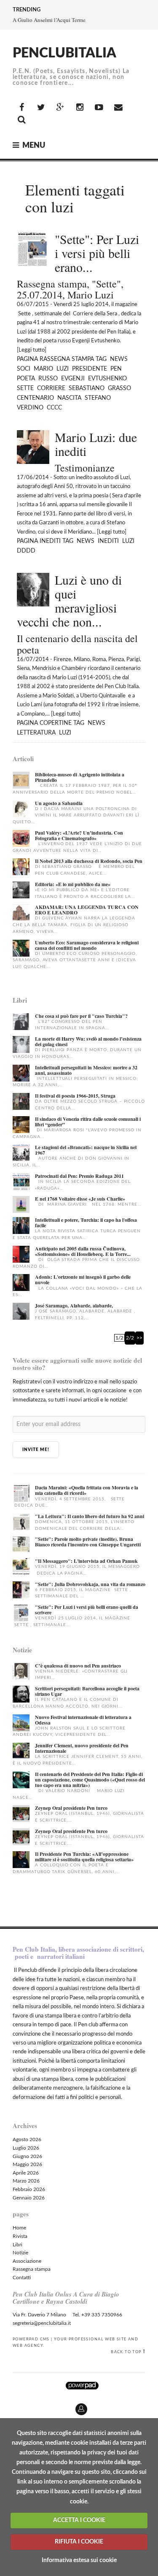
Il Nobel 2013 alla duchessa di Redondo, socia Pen (89, 861)
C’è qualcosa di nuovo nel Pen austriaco (78, 1666)
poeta (26, 379)
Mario (43, 369)
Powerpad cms (31, 2339)
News (119, 359)
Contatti (22, 2278)
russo (48, 379)
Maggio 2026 (27, 2164)
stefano (98, 398)
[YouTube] (99, 108)
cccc (54, 408)
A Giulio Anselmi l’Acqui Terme (49, 20)
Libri (17, 2245)
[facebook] (21, 108)
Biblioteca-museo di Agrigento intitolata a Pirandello (80, 777)
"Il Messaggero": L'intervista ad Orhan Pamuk (86, 1561)
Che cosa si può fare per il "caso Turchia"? (81, 1016)
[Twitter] (41, 108)
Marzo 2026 (26, 2181)
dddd (26, 551)
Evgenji (73, 379)
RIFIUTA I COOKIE (79, 2542)
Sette (25, 388)
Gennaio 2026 (29, 2198)
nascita (69, 398)
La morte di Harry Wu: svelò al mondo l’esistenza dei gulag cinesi (88, 1041)
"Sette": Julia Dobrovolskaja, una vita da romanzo (90, 1584)
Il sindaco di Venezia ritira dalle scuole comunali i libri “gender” (88, 1122)
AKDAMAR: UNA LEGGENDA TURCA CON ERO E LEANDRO (87, 910)
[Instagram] (80, 108)
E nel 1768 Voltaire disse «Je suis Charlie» (80, 1199)
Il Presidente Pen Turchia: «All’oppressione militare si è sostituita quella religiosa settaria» (84, 1857)
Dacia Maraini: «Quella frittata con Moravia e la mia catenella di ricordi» (87, 1490)
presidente (90, 369)
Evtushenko (107, 379)
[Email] (118, 108)
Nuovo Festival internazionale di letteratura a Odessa (83, 1720)
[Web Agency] (82, 2385)
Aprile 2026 (26, 2173)
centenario (35, 398)
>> (139, 1338)
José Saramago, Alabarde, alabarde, (74, 1306)
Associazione (27, 2261)
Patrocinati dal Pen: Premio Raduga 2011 (79, 1176)
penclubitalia (64, 53)
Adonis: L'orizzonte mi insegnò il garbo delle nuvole (83, 1280)
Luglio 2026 (26, 2148)
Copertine (56, 723)
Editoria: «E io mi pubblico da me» (73, 884)
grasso (119, 388)
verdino (30, 408)
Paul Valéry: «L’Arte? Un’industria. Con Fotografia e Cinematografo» (79, 835)
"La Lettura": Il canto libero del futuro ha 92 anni (90, 1516)
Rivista (20, 2236)
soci (24, 369)
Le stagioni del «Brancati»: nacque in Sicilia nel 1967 (86, 1150)
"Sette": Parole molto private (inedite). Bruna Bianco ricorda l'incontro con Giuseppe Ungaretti (88, 1542)
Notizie (20, 2253)
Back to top (126, 2352)
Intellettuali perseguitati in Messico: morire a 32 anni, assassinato (86, 1070)
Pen (116, 369)
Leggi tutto (32, 350)
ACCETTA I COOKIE (79, 2520)
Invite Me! (36, 1450)
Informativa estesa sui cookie (79, 2560)
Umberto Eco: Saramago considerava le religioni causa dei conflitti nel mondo (87, 945)
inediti (108, 541)
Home (19, 2228)
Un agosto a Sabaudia (59, 803)
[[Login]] (6, 2406)
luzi (128, 541)
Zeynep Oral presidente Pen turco (71, 1808)
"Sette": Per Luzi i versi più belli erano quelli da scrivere (87, 1610)
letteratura (36, 733)
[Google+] (60, 108)
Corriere (51, 388)
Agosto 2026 (27, 2139)
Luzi (63, 369)
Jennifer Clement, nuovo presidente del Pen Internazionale (82, 1748)
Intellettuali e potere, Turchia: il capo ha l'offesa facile (86, 1223)
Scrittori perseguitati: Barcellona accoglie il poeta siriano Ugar (87, 1691)
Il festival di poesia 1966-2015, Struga (75, 1096)
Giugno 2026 (27, 2156)
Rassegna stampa (67, 359)
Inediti (50, 541)
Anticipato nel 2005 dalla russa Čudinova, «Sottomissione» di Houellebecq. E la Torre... (83, 1251)
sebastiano (87, 388)
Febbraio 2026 (29, 2189)
